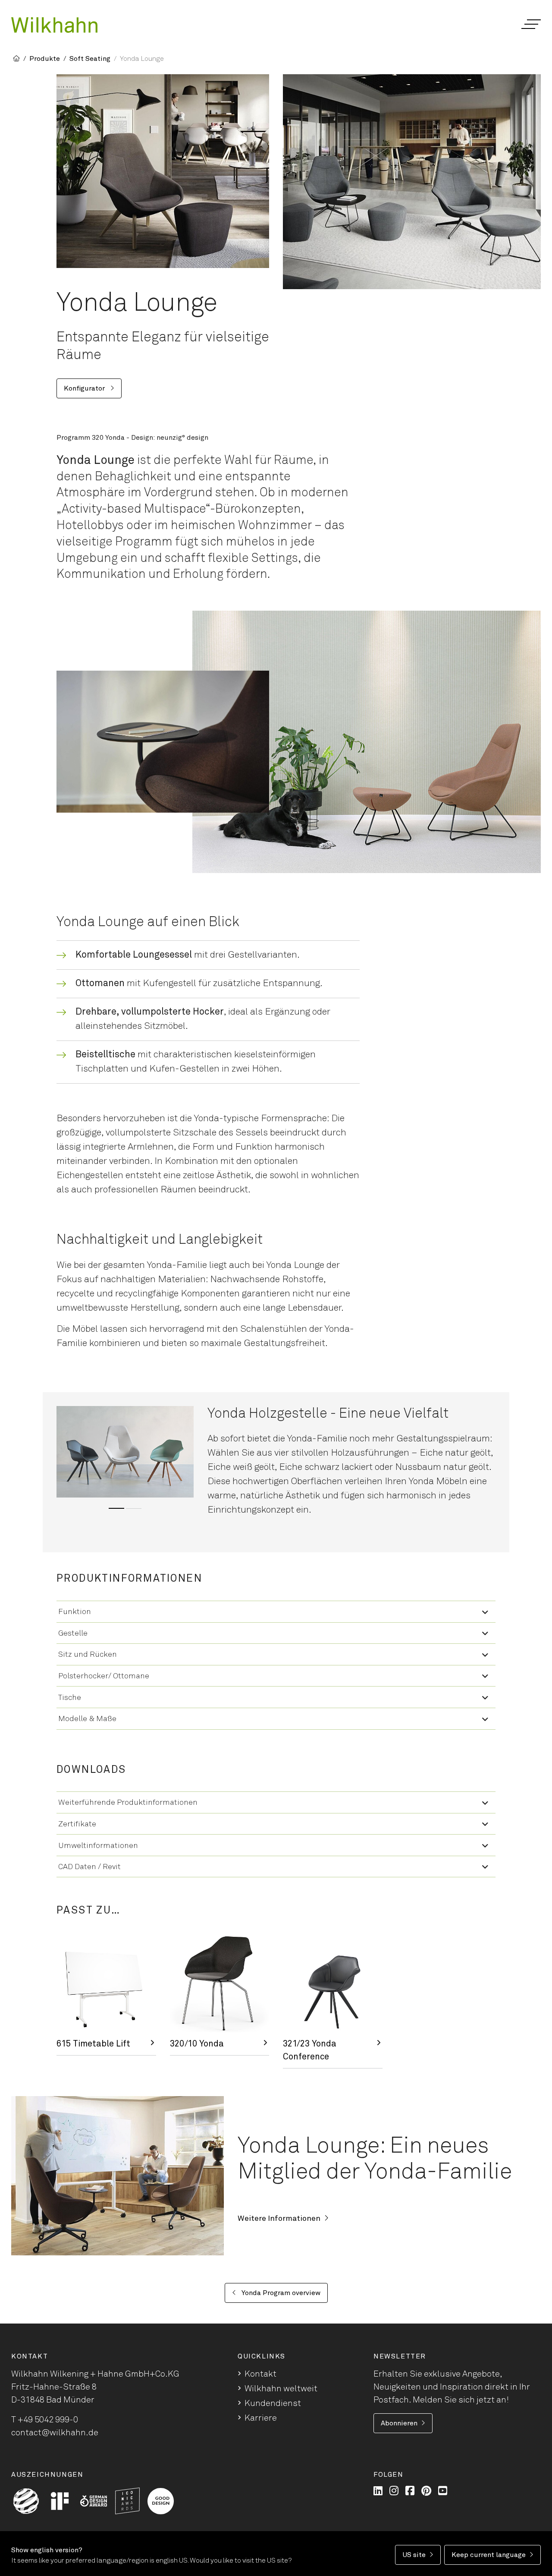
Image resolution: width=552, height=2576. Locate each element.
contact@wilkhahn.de (55, 2433)
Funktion (75, 1612)
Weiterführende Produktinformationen (128, 1803)
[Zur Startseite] (54, 25)
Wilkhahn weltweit (281, 2389)
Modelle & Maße (87, 1719)
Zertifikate (77, 1824)
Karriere (261, 2418)
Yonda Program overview (280, 2293)
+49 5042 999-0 (48, 2420)
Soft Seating (90, 59)
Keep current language (489, 2555)
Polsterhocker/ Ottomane (104, 1676)
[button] (531, 24)
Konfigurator (85, 388)
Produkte (45, 59)
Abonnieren (399, 2423)
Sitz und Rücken (88, 1655)
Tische (70, 1698)
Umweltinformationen (98, 1846)
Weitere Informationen (279, 2219)
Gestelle (73, 1633)
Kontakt (260, 2374)
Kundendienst (273, 2403)
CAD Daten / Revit (89, 1867)
